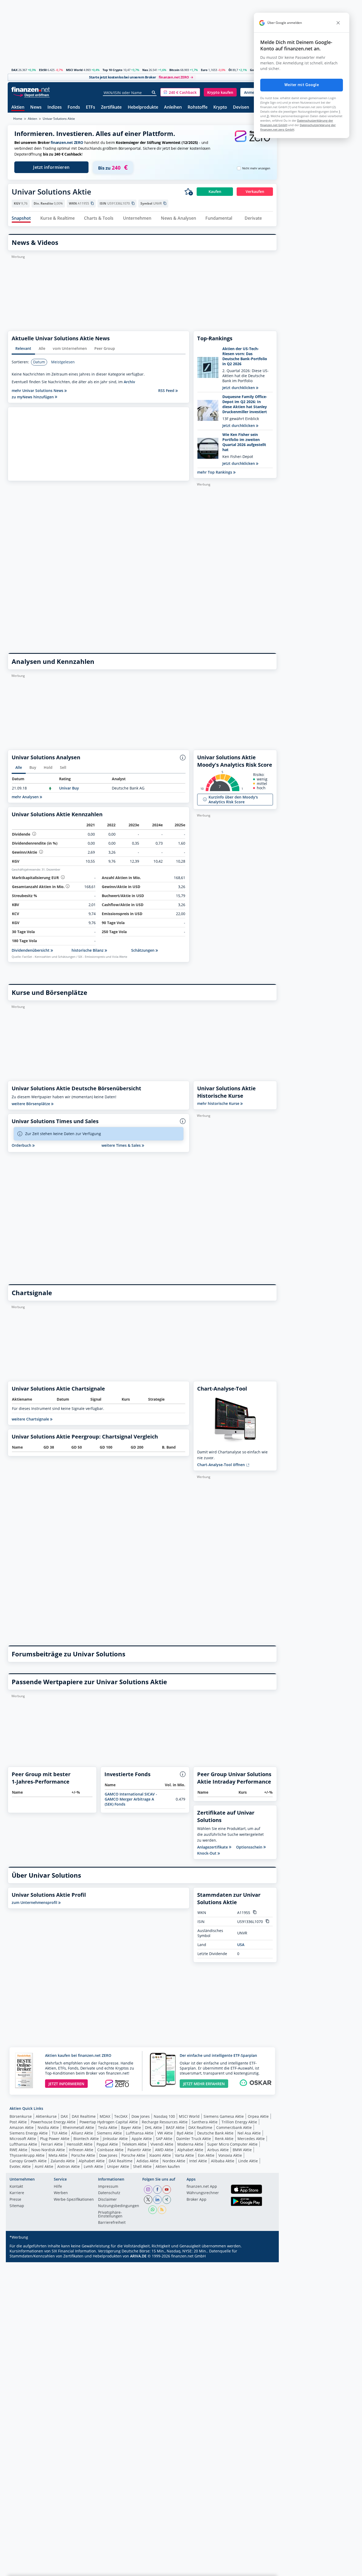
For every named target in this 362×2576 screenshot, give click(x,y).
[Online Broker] (31, 95)
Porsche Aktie (83, 2155)
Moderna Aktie (190, 2144)
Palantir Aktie (139, 2150)
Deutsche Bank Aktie (215, 2133)
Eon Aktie (206, 2155)
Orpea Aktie (258, 2116)
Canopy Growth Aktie (28, 2161)
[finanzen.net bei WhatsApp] (153, 2210)
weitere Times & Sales (122, 1145)
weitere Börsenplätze (31, 1104)
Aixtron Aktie (69, 2166)
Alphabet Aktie (190, 2150)
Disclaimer (107, 2200)
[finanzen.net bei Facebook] (157, 2190)
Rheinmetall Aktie (78, 2127)
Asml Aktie (44, 2166)
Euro (204, 70)
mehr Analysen (26, 797)
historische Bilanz (88, 950)
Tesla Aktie (108, 2127)
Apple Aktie (142, 2139)
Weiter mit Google (302, 85)
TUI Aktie (59, 2133)
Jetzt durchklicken (239, 388)
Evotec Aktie (20, 2166)
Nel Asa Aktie (249, 2133)
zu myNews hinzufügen (33, 397)
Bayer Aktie (131, 2127)
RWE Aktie (18, 2150)
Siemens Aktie (109, 2133)
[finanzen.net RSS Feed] (162, 2210)
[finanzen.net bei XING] (167, 2200)
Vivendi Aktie (162, 2144)
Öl (230, 70)
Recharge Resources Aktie (165, 2122)
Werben (61, 2193)
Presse (15, 2200)
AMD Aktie (164, 2150)
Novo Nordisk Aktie (48, 2150)
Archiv (129, 382)
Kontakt (16, 2187)
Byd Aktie (185, 2133)
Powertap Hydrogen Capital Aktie (109, 2122)
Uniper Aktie (118, 2166)
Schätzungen (143, 950)
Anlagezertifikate (213, 1847)
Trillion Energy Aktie (239, 2122)
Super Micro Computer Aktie (232, 2144)
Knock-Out (207, 1853)
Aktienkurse (46, 2116)
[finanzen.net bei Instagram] (148, 2190)
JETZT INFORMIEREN (66, 2084)
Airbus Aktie (218, 2150)
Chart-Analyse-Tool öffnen (222, 1465)
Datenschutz (109, 2193)
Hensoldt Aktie (80, 2144)
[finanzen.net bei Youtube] (167, 2190)
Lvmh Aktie (93, 2166)
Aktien (18, 107)
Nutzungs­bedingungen (119, 2206)
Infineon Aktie (81, 2150)
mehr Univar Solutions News (38, 391)
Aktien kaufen (168, 2166)
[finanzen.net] (31, 89)
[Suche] (154, 92)
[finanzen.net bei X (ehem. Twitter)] (148, 2200)
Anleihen (173, 107)
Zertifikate (111, 107)
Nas (145, 70)
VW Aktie (165, 2133)
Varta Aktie (184, 2155)
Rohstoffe (198, 107)
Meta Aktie (58, 2155)
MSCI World (74, 70)
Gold (253, 70)
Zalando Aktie (63, 2161)
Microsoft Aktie (23, 2139)
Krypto (220, 107)
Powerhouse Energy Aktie (53, 2122)
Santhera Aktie (205, 2122)
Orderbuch (22, 1145)
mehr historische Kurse (219, 1103)
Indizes (55, 107)
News (36, 107)
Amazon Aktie (22, 2127)
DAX (14, 70)
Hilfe (58, 2187)
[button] (180, 92)
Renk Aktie (224, 2139)
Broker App (197, 2200)
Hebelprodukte (143, 107)
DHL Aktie (153, 2127)
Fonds (74, 107)
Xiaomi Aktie (160, 2155)
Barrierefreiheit (112, 2223)
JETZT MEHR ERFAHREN (204, 2084)
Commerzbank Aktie (234, 2127)
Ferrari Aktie (52, 2144)
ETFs (90, 107)
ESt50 (43, 70)
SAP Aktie (164, 2139)
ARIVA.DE (138, 2256)
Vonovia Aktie (230, 2155)
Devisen (241, 107)
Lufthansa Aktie (140, 2133)
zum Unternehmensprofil (35, 1902)
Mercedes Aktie (251, 2139)
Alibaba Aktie (223, 2161)
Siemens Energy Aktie (29, 2133)
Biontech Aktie (86, 2139)
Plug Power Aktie (55, 2139)
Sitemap (17, 2206)
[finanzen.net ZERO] (252, 141)
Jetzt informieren (51, 167)
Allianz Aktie (82, 2133)
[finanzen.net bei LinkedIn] (157, 2200)
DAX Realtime (84, 2116)
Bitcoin (174, 70)
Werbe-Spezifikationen (74, 2200)
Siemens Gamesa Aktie (224, 2116)
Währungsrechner (203, 2193)
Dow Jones (141, 2116)
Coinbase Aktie (110, 2150)
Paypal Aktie (107, 2144)
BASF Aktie (175, 2127)
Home (18, 119)
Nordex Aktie (174, 2161)
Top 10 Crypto (112, 70)
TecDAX (121, 2116)
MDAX (105, 2116)
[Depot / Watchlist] (189, 192)
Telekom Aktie (134, 2144)
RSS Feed (167, 391)
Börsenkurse (21, 2116)
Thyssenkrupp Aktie (27, 2155)
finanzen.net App (202, 2187)
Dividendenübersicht (31, 950)
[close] (338, 23)
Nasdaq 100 (164, 2116)
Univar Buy (69, 788)
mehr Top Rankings (215, 472)
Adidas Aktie (147, 2161)
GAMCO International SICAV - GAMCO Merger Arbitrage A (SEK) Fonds (131, 1799)
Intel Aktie (198, 2161)
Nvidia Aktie (48, 2127)
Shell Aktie (142, 2166)
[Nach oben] (266, 2570)
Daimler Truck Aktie (194, 2139)
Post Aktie (18, 2122)
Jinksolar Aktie (115, 2139)
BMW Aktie (242, 2150)
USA (241, 1945)
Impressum (108, 2187)
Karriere (17, 2193)
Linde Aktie (248, 2161)
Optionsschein (250, 1847)
